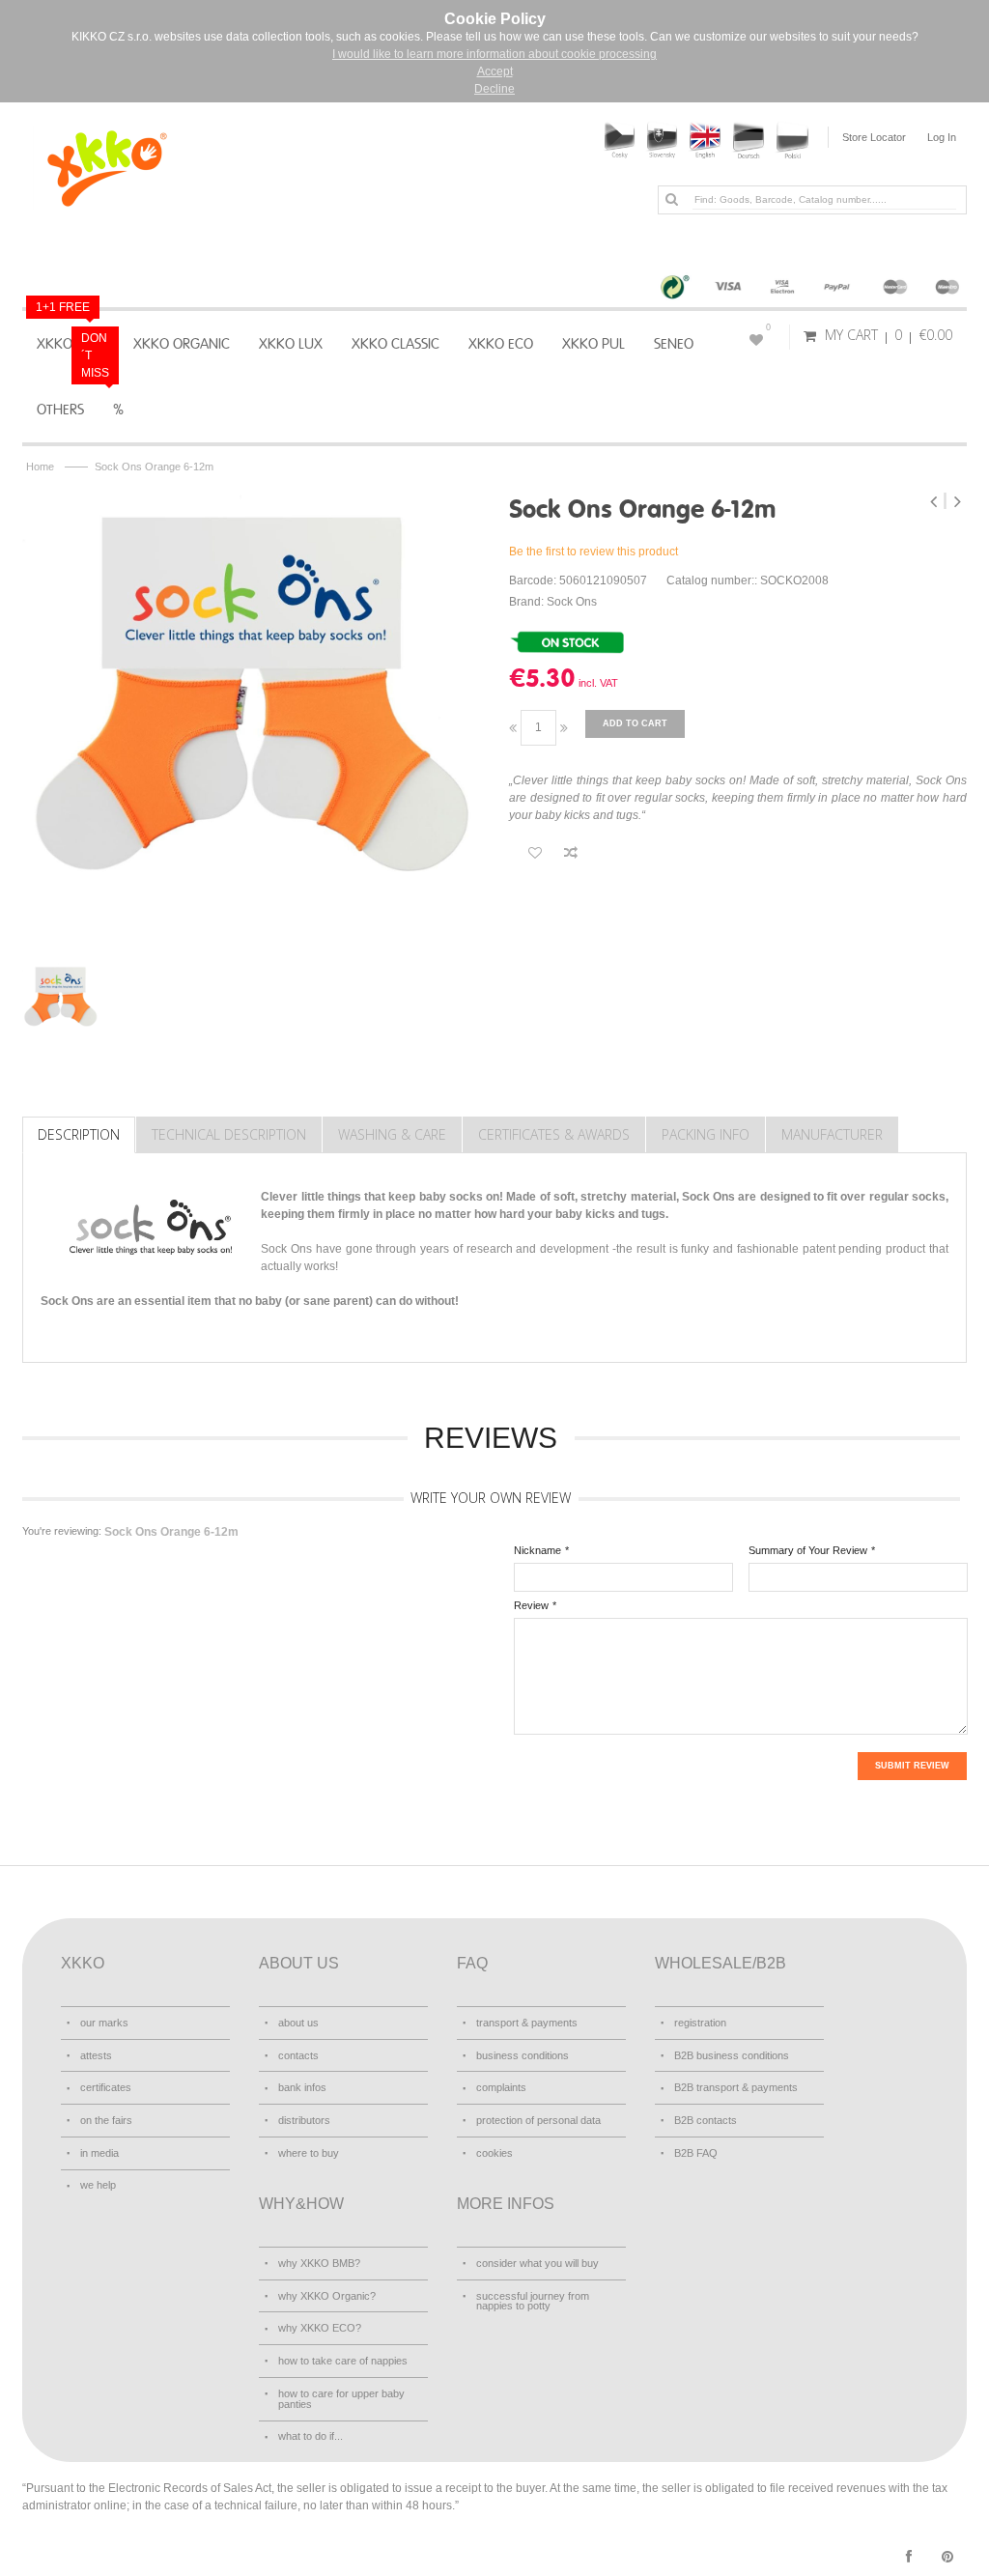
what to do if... (311, 2436)
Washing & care (392, 1134)
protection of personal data (538, 2120)
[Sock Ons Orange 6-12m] (251, 716)
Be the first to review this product (593, 552)
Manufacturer (832, 1134)
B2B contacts (706, 2120)
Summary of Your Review (808, 1550)
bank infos (302, 2087)
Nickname (537, 1550)
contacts (298, 2055)
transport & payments (527, 2023)
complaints (501, 2087)
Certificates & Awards (554, 1134)
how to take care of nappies (343, 2361)
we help (98, 2185)
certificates (106, 2087)
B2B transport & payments (736, 2087)
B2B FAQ (696, 2153)
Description (79, 1134)
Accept (495, 71)
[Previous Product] (935, 501)
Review (531, 1605)
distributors (304, 2120)
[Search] (671, 199)
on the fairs (106, 2120)
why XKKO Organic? (327, 2296)
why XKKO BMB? (319, 2263)
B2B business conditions (732, 2055)
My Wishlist (768, 327)
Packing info (706, 1134)
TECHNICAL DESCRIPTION (229, 1134)
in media (99, 2153)
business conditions (523, 2055)
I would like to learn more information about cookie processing (494, 54)
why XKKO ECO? (320, 2328)
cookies (494, 2153)
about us (298, 2023)
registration (700, 2023)
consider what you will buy (537, 2263)
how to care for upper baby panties (341, 2399)
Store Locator (874, 137)
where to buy (309, 2153)
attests (96, 2055)
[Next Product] (957, 501)
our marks (104, 2023)
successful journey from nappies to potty (533, 2301)
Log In (942, 137)
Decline (494, 89)
